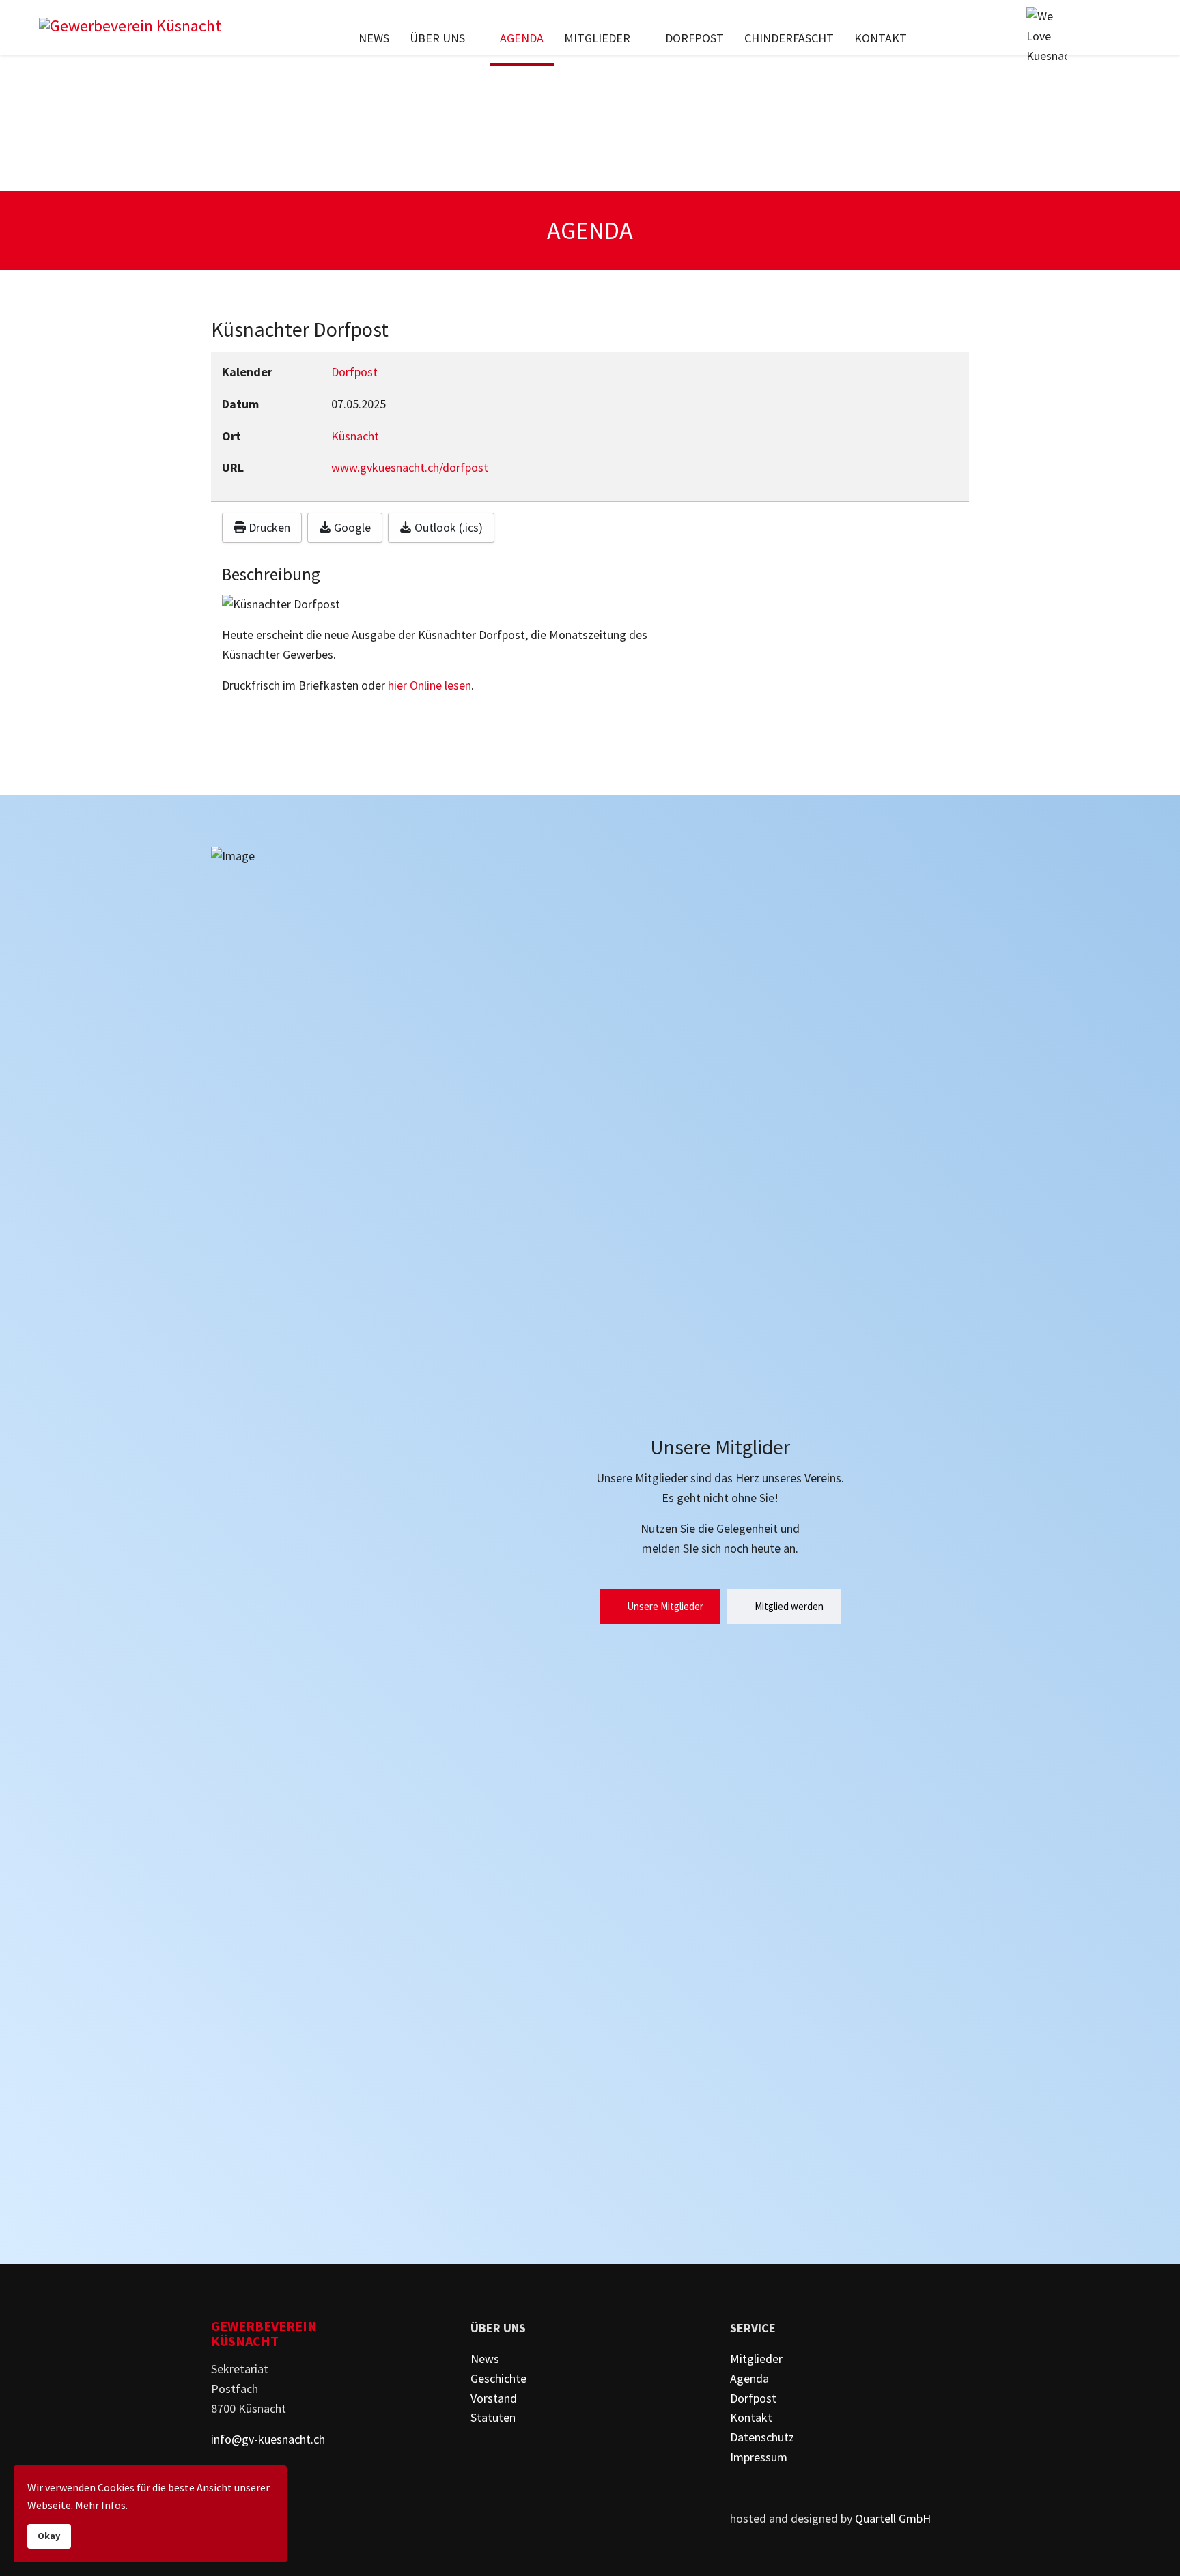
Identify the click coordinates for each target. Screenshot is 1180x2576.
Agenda (522, 38)
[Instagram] (1132, 38)
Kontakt (881, 38)
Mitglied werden (788, 1606)
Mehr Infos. (101, 2505)
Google (351, 527)
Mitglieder (597, 38)
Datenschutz (762, 2437)
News (374, 38)
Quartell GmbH (893, 2518)
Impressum (759, 2457)
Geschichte (498, 2378)
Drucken (268, 527)
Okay (49, 2536)
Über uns (437, 38)
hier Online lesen (430, 685)
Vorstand (494, 2398)
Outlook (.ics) (447, 527)
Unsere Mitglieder (664, 1606)
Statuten (493, 2417)
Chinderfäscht (789, 38)
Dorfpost (694, 38)
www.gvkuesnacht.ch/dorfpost (410, 467)
